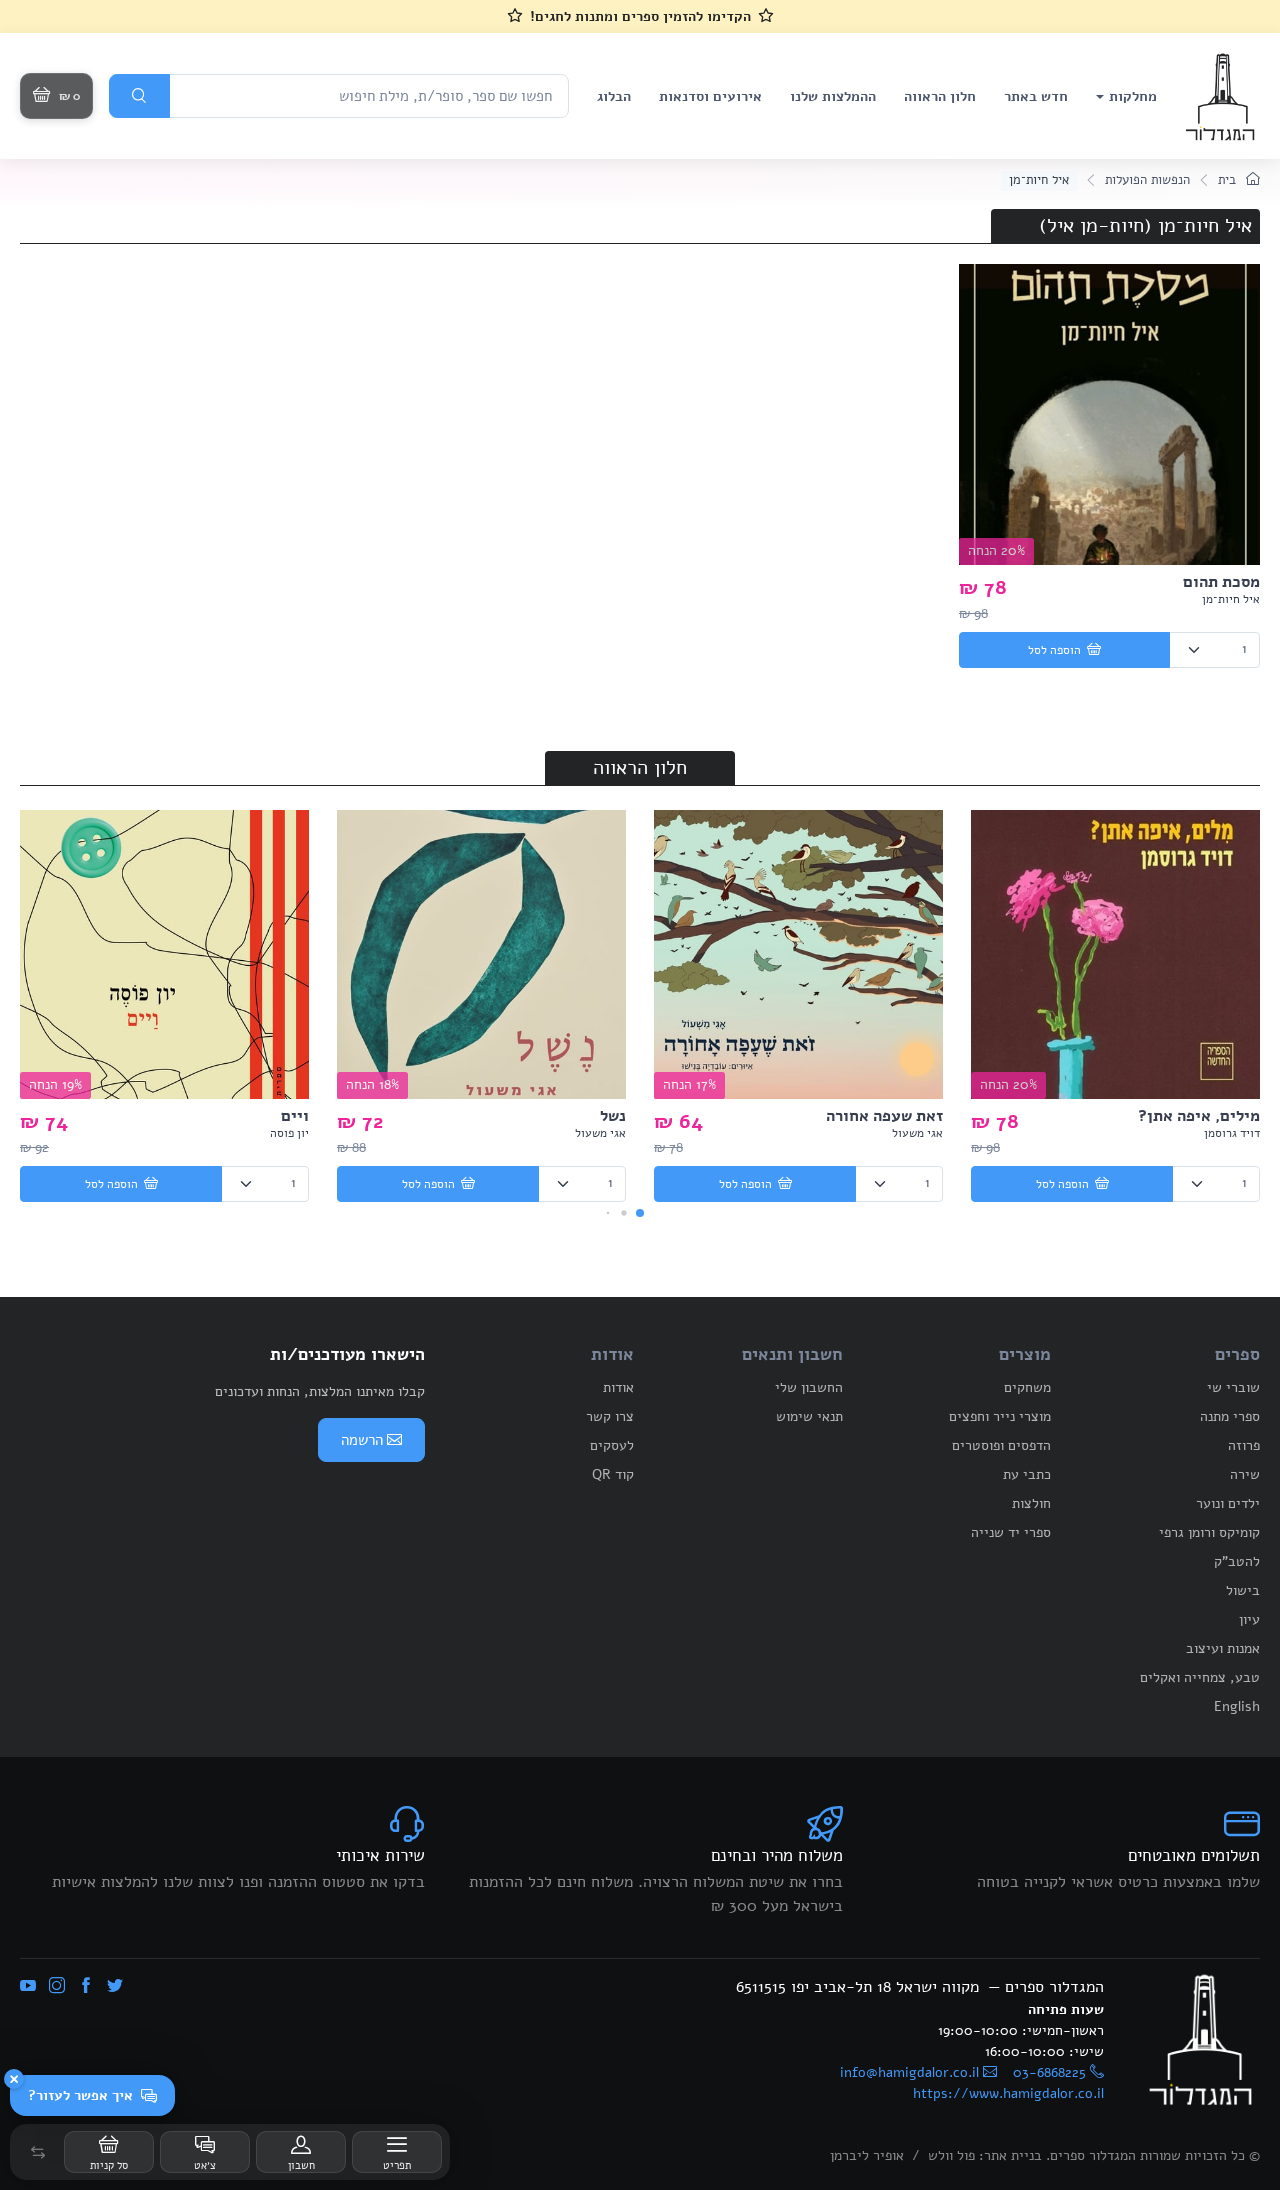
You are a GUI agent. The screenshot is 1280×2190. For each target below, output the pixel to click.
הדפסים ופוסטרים (1001, 1445)
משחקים (1027, 1387)
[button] (38, 2152)
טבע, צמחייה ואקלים (1200, 1677)
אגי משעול (917, 1133)
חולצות (1031, 1503)
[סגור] (14, 2079)
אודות (618, 1387)
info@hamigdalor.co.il (909, 2072)
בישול (1243, 1590)
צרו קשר (610, 1416)
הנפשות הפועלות (1147, 180)
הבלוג (614, 96)
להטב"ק (1237, 1561)
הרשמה (362, 1440)
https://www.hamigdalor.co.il (1008, 2093)
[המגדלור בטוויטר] (115, 1987)
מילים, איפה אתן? (1199, 1116)
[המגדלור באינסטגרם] (57, 1987)
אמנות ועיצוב (1223, 1648)
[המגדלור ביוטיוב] (28, 1987)
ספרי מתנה (1230, 1416)
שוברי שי (1233, 1387)
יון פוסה (289, 1133)
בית (1229, 180)
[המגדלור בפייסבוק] (86, 1987)
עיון (1249, 1619)
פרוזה (1244, 1445)
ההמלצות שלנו (833, 96)
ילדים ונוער (1228, 1503)
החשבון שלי (809, 1387)
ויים (295, 1116)
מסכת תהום (1221, 582)
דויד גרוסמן (1232, 1133)
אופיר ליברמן (867, 2155)
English (1237, 1706)
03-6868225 (1049, 2072)
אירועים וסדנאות (710, 96)
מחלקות (1133, 96)
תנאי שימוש (809, 1416)
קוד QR (613, 1474)
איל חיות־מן (1231, 599)
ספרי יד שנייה (1011, 1532)
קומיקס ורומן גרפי (1209, 1532)
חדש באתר (1036, 96)
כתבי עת (1027, 1474)
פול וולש (951, 2155)
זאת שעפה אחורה (884, 1116)
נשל (613, 1116)
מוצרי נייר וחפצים (1000, 1416)
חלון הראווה (940, 96)
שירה (1245, 1474)
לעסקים (612, 1445)
